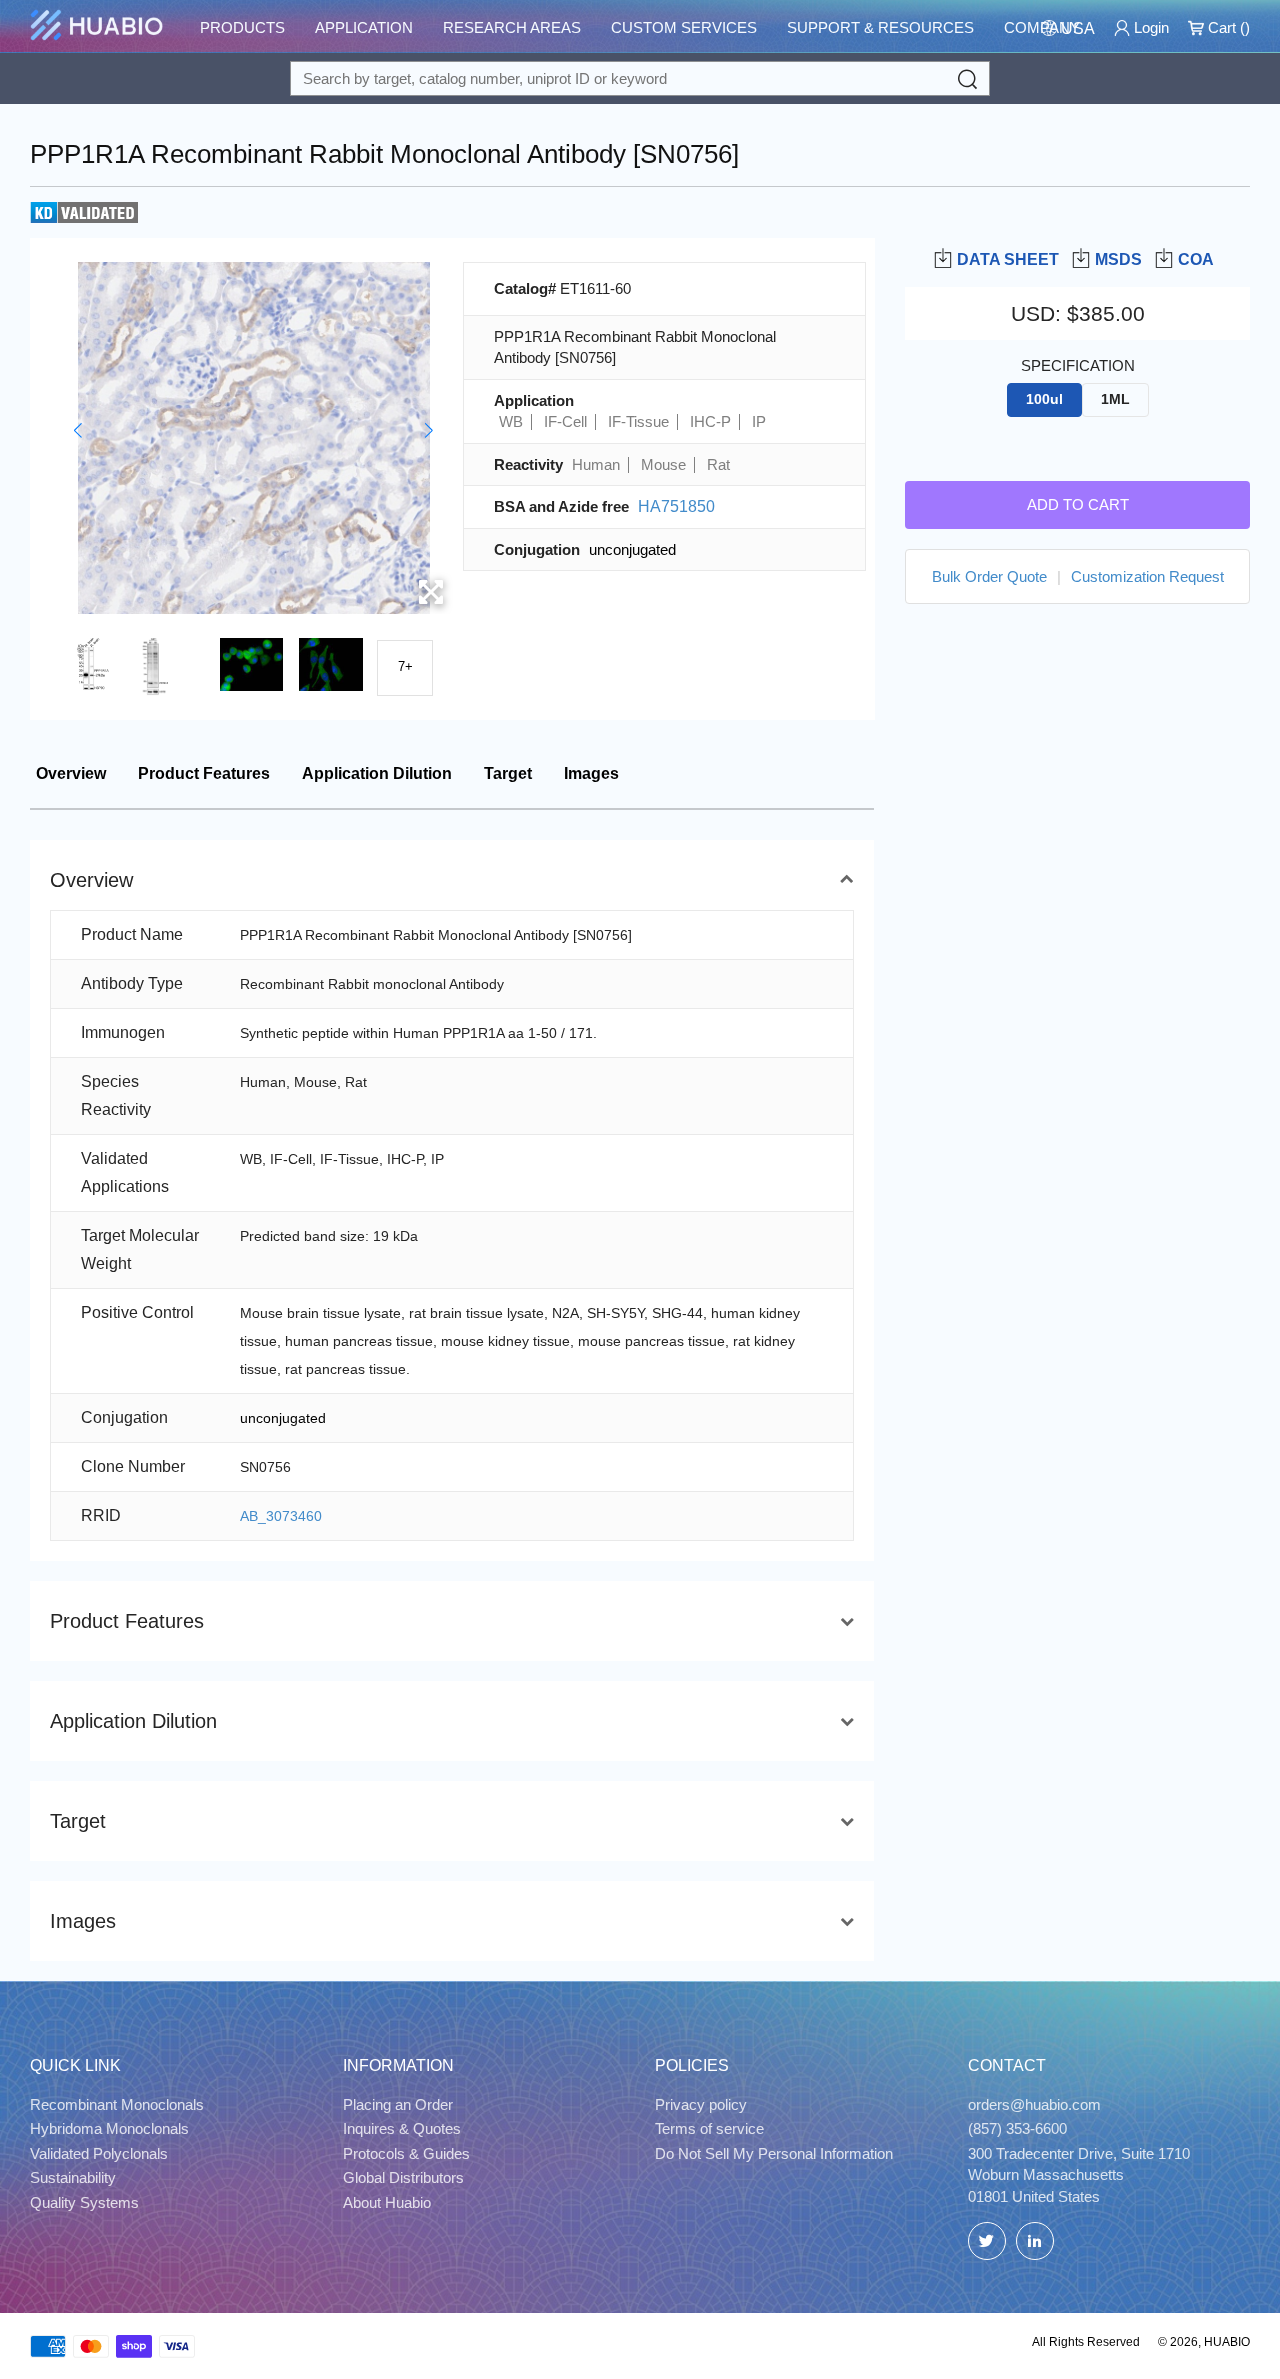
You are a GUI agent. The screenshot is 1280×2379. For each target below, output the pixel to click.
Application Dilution (377, 773)
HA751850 (676, 506)
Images (591, 773)
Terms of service (709, 2128)
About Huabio (387, 2202)
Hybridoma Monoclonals (109, 2128)
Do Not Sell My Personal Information (774, 2153)
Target (508, 773)
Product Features (204, 773)
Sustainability (73, 2177)
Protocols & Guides (406, 2153)
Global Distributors (403, 2177)
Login (1149, 27)
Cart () (1227, 27)
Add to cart (1078, 504)
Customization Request (1147, 576)
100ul (1044, 399)
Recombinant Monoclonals (117, 2104)
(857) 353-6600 (1017, 2128)
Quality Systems (84, 2202)
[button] (77, 431)
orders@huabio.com (1034, 2104)
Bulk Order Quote (989, 576)
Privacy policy (701, 2104)
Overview (71, 773)
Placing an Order (398, 2104)
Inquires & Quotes (402, 2128)
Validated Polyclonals (99, 2153)
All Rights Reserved (1086, 2342)
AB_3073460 (281, 1516)
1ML (1115, 399)
